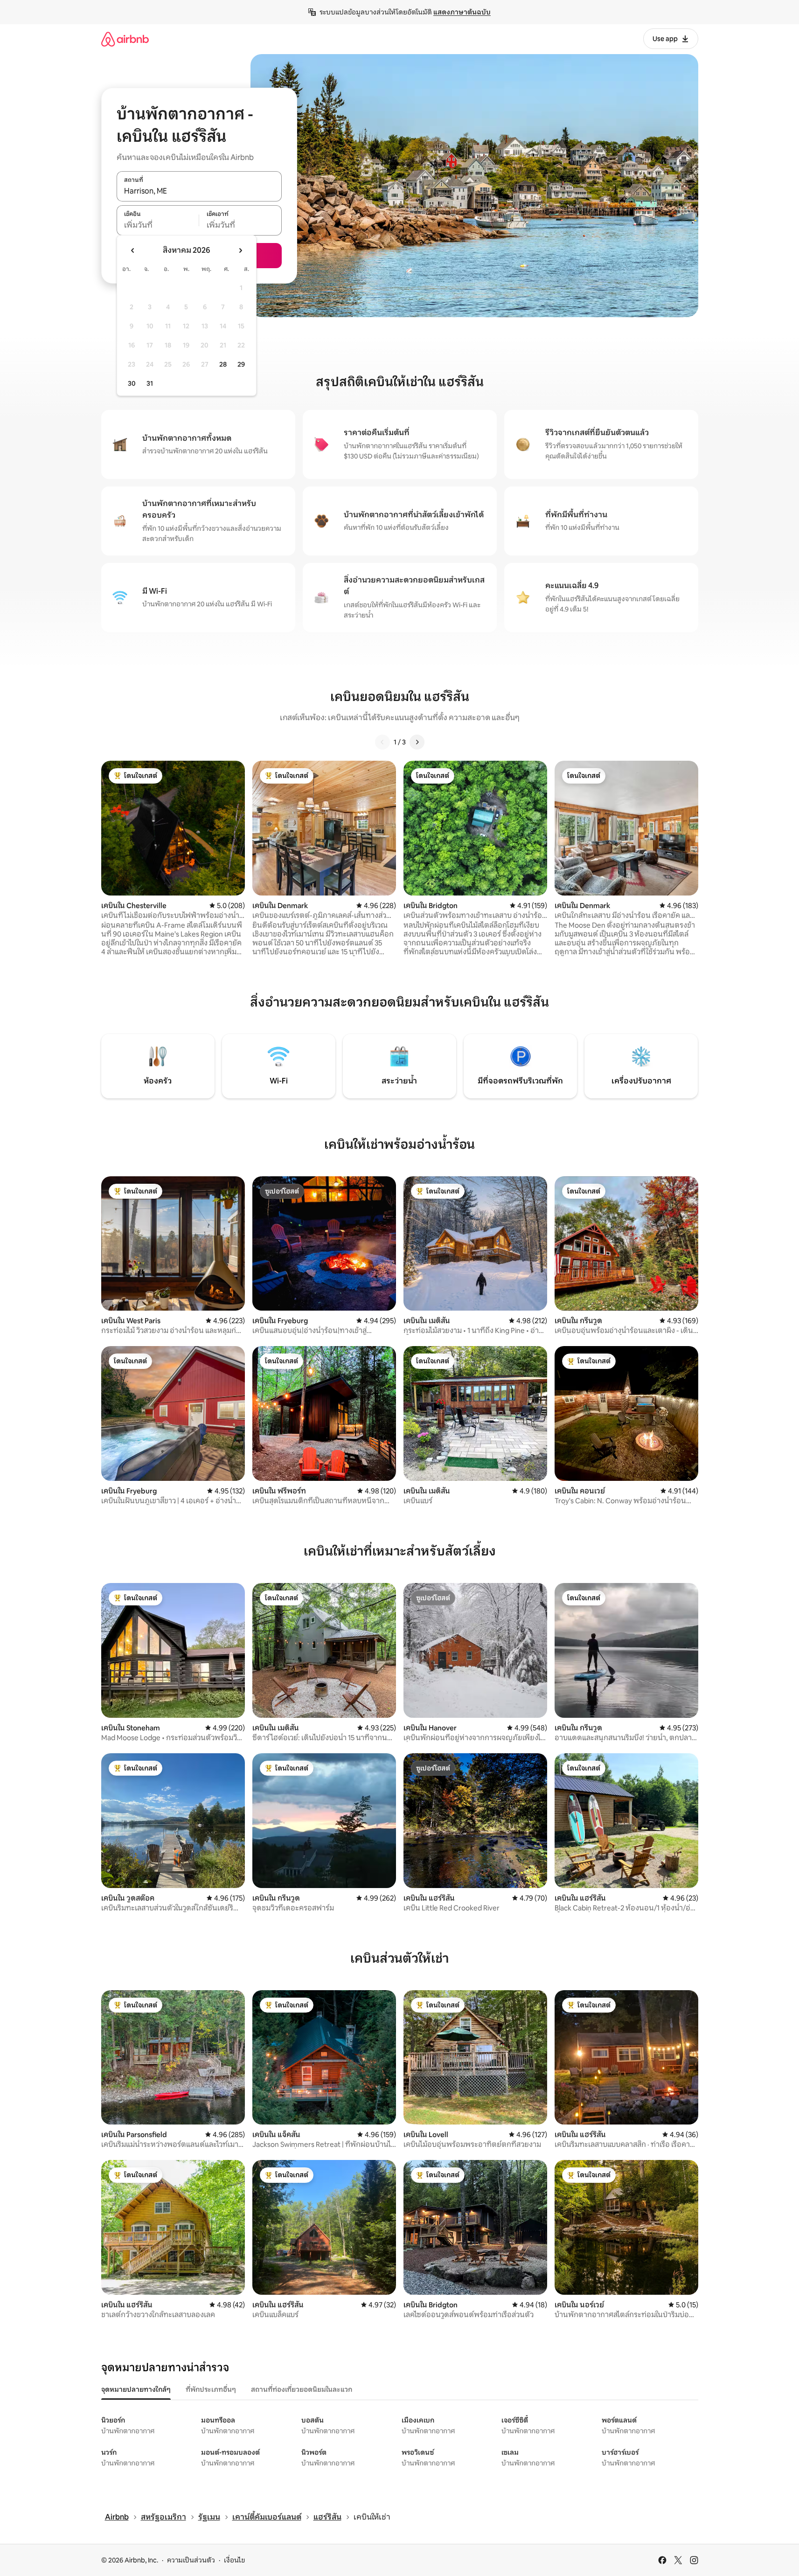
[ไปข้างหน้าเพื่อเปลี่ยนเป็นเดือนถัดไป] (240, 250)
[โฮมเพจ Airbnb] (125, 39)
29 (241, 364)
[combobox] (199, 191)
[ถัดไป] (417, 742)
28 (223, 364)
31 (150, 383)
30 (132, 383)
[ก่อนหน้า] (382, 742)
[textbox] (158, 225)
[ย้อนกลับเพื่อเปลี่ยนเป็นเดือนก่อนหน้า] (133, 250)
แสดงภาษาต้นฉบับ (462, 12)
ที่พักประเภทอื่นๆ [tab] (211, 2389)
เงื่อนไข (234, 2560)
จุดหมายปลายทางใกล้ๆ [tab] (136, 2389)
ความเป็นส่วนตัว (191, 2560)
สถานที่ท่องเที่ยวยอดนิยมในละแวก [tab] (302, 2389)
